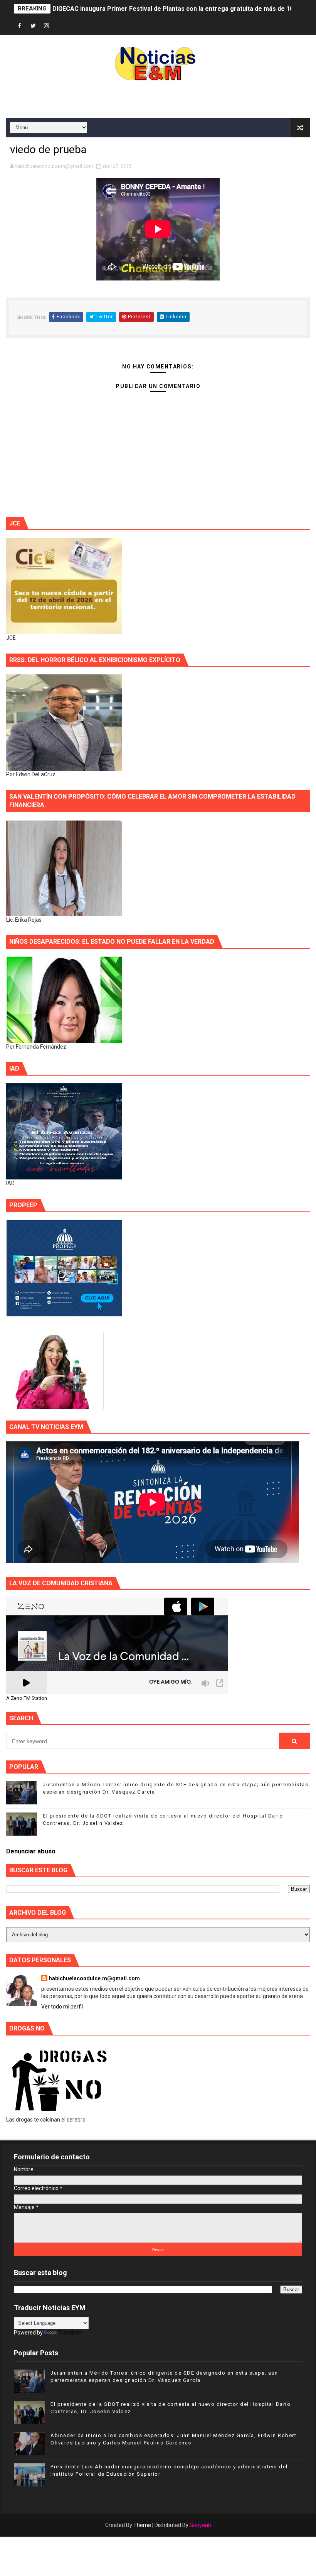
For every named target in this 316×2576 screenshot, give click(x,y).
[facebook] (20, 26)
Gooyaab (200, 2525)
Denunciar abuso (31, 1851)
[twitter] (33, 26)
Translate (70, 2333)
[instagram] (47, 26)
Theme (142, 2525)
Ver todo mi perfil (62, 2007)
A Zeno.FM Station (27, 1698)
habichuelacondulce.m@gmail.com (94, 1978)
